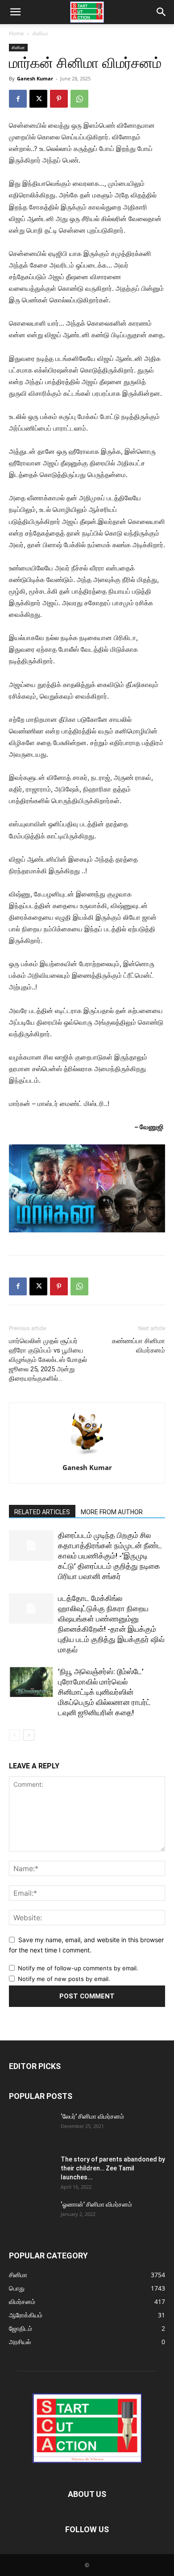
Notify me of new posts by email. (64, 1979)
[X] (38, 99)
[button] (15, 12)
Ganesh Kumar (35, 78)
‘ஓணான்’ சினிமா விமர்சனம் (96, 2204)
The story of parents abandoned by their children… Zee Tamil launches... (113, 2168)
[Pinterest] (59, 99)
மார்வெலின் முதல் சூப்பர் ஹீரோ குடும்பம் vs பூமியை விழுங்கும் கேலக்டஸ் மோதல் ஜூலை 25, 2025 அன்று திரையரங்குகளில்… (48, 1360)
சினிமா (40, 33)
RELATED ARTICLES (42, 1512)
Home (17, 33)
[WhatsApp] (79, 99)
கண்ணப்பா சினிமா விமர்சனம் (139, 1346)
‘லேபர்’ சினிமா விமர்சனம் (92, 2116)
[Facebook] (18, 99)
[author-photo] (87, 1455)
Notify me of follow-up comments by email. (78, 1968)
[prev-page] (14, 1735)
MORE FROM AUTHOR (112, 1512)
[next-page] (29, 1735)
